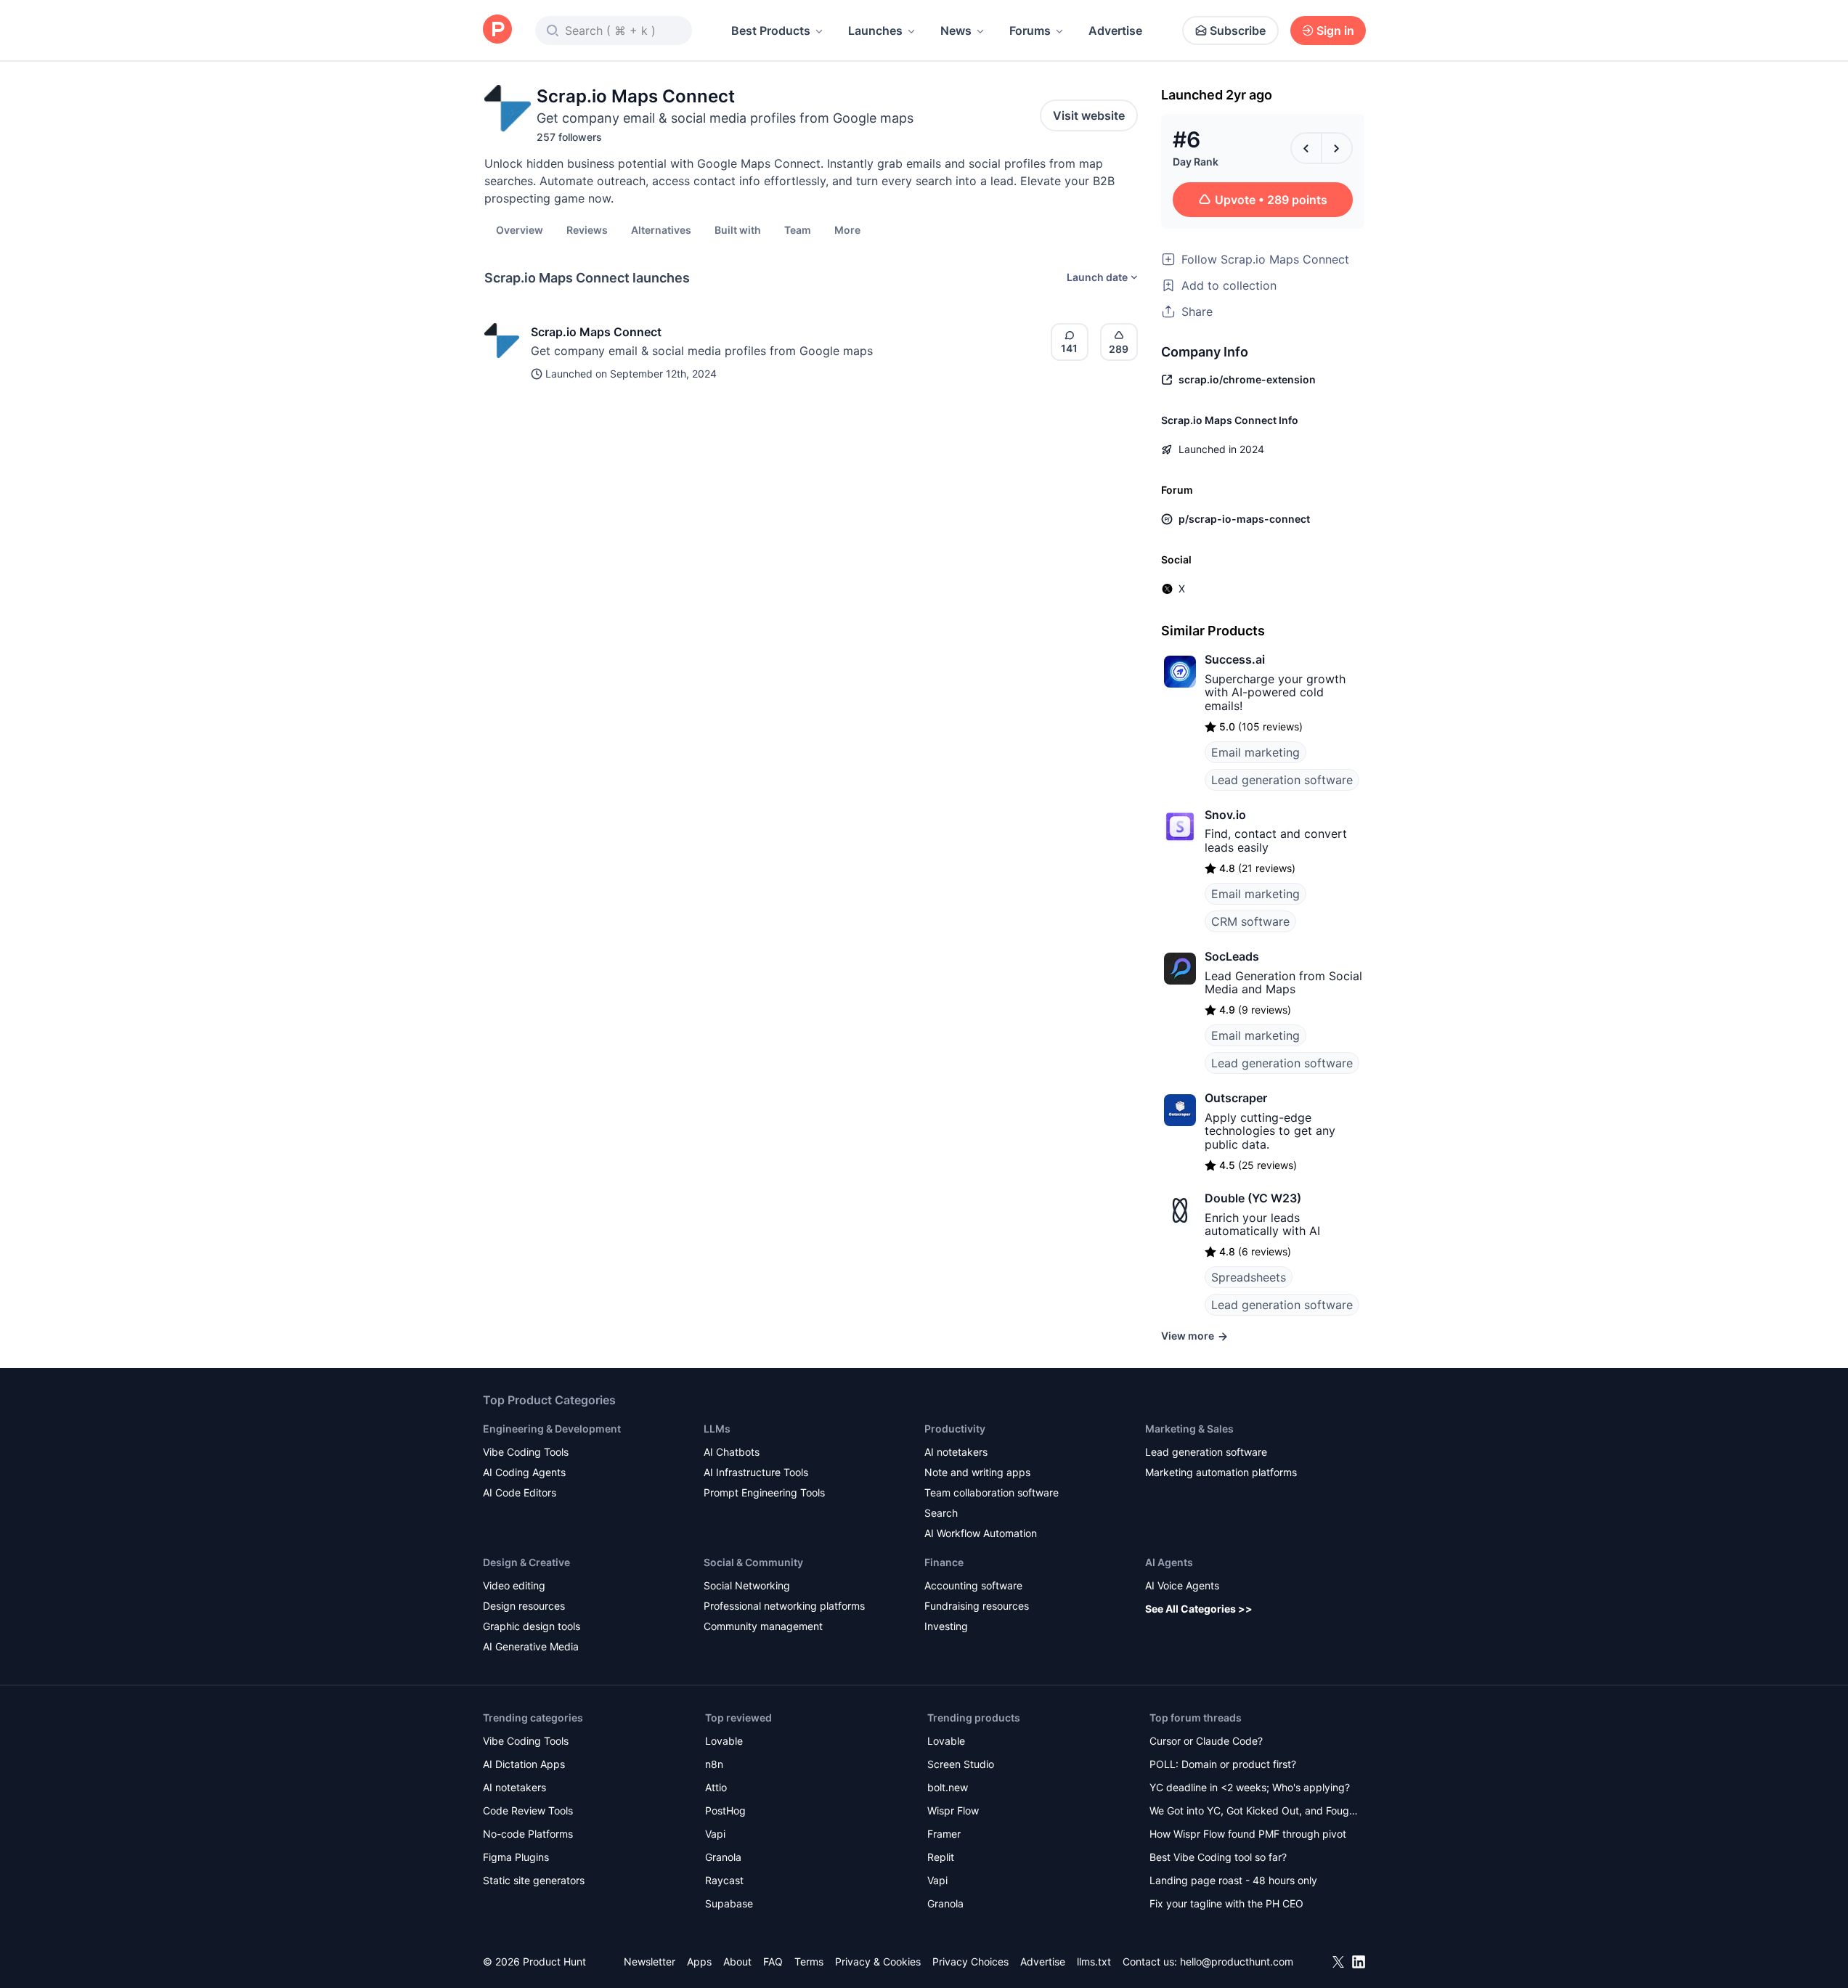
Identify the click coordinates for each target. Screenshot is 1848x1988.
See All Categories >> (1199, 1609)
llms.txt (1094, 1961)
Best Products (771, 30)
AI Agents (1169, 1562)
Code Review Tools (528, 1810)
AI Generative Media (531, 1646)
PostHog (725, 1810)
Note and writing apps (977, 1472)
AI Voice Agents (1182, 1585)
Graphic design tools (532, 1626)
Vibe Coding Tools (526, 1452)
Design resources (524, 1606)
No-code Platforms (528, 1834)
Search (941, 1513)
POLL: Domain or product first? (1223, 1764)
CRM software (1250, 921)
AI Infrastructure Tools (756, 1472)
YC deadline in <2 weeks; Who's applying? (1250, 1787)
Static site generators (534, 1880)
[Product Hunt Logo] (497, 30)
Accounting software (973, 1585)
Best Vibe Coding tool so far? (1218, 1857)
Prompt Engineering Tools (764, 1492)
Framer (944, 1834)
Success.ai (1235, 659)
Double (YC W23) (1253, 1198)
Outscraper (1236, 1098)
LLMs (717, 1429)
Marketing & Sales (1189, 1429)
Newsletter (650, 1961)
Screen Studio (961, 1764)
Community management (763, 1626)
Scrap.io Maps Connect (596, 332)
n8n (714, 1764)
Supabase (729, 1903)
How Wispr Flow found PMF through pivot (1248, 1834)
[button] (847, 229)
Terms (809, 1961)
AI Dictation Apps (524, 1764)
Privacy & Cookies (878, 1961)
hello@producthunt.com (1237, 1961)
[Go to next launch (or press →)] (1337, 148)
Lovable (724, 1741)
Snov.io (1225, 815)
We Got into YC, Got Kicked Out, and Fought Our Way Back (1254, 1812)
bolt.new (948, 1787)
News (956, 30)
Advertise (1115, 30)
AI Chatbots (732, 1452)
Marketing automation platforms (1221, 1472)
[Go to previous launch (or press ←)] (1306, 148)
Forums (1030, 30)
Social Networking (747, 1585)
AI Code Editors (520, 1492)
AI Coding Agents (524, 1472)
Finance (944, 1562)
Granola (723, 1857)
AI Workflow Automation (981, 1533)
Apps (699, 1961)
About (737, 1961)
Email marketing (1255, 752)
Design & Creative (526, 1562)
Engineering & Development (552, 1429)
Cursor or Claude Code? (1206, 1741)
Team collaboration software (992, 1492)
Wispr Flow (953, 1810)
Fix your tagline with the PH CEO (1226, 1903)
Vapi (715, 1834)
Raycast (724, 1880)
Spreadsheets (1249, 1277)
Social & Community (753, 1562)
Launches (875, 30)
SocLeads (1232, 956)
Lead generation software (1282, 780)
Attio (716, 1787)
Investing (946, 1626)
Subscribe (1238, 30)
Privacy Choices (970, 1961)
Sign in (1335, 30)
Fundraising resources (977, 1606)
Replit (941, 1857)
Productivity (955, 1429)
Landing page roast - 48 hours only (1233, 1880)
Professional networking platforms (784, 1606)
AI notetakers (956, 1452)
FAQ (773, 1961)
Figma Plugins (516, 1857)
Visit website (1089, 115)
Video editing (514, 1585)
